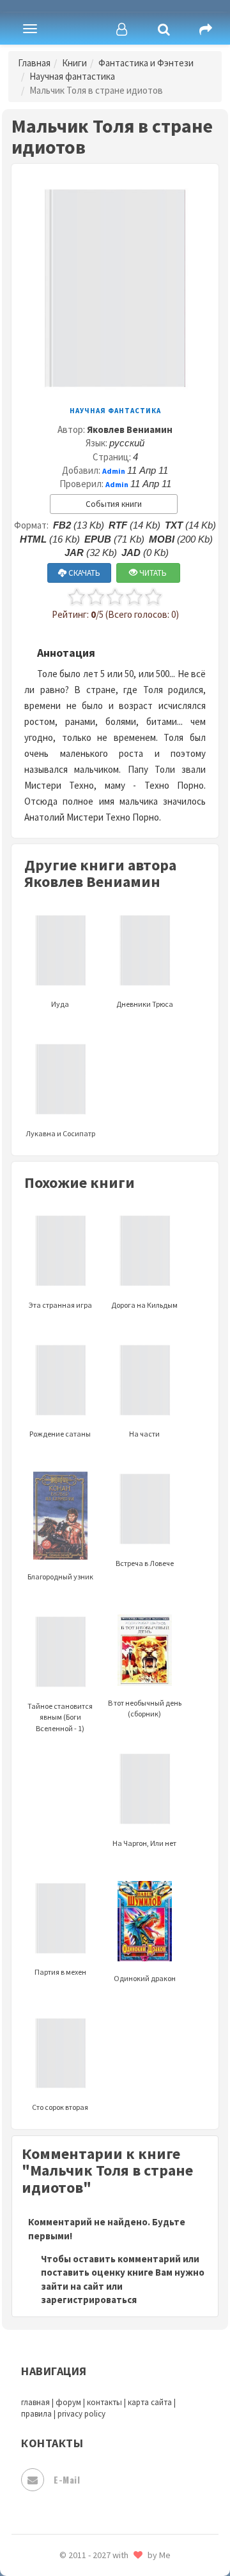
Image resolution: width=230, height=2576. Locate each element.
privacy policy (81, 2414)
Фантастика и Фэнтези (146, 63)
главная (35, 2402)
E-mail (67, 2479)
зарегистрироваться (89, 2300)
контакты (104, 2402)
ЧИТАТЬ (152, 573)
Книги (74, 63)
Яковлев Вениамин (130, 429)
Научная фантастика (72, 76)
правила (36, 2414)
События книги (114, 504)
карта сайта (150, 2402)
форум (68, 2402)
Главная (34, 63)
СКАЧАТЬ (83, 573)
